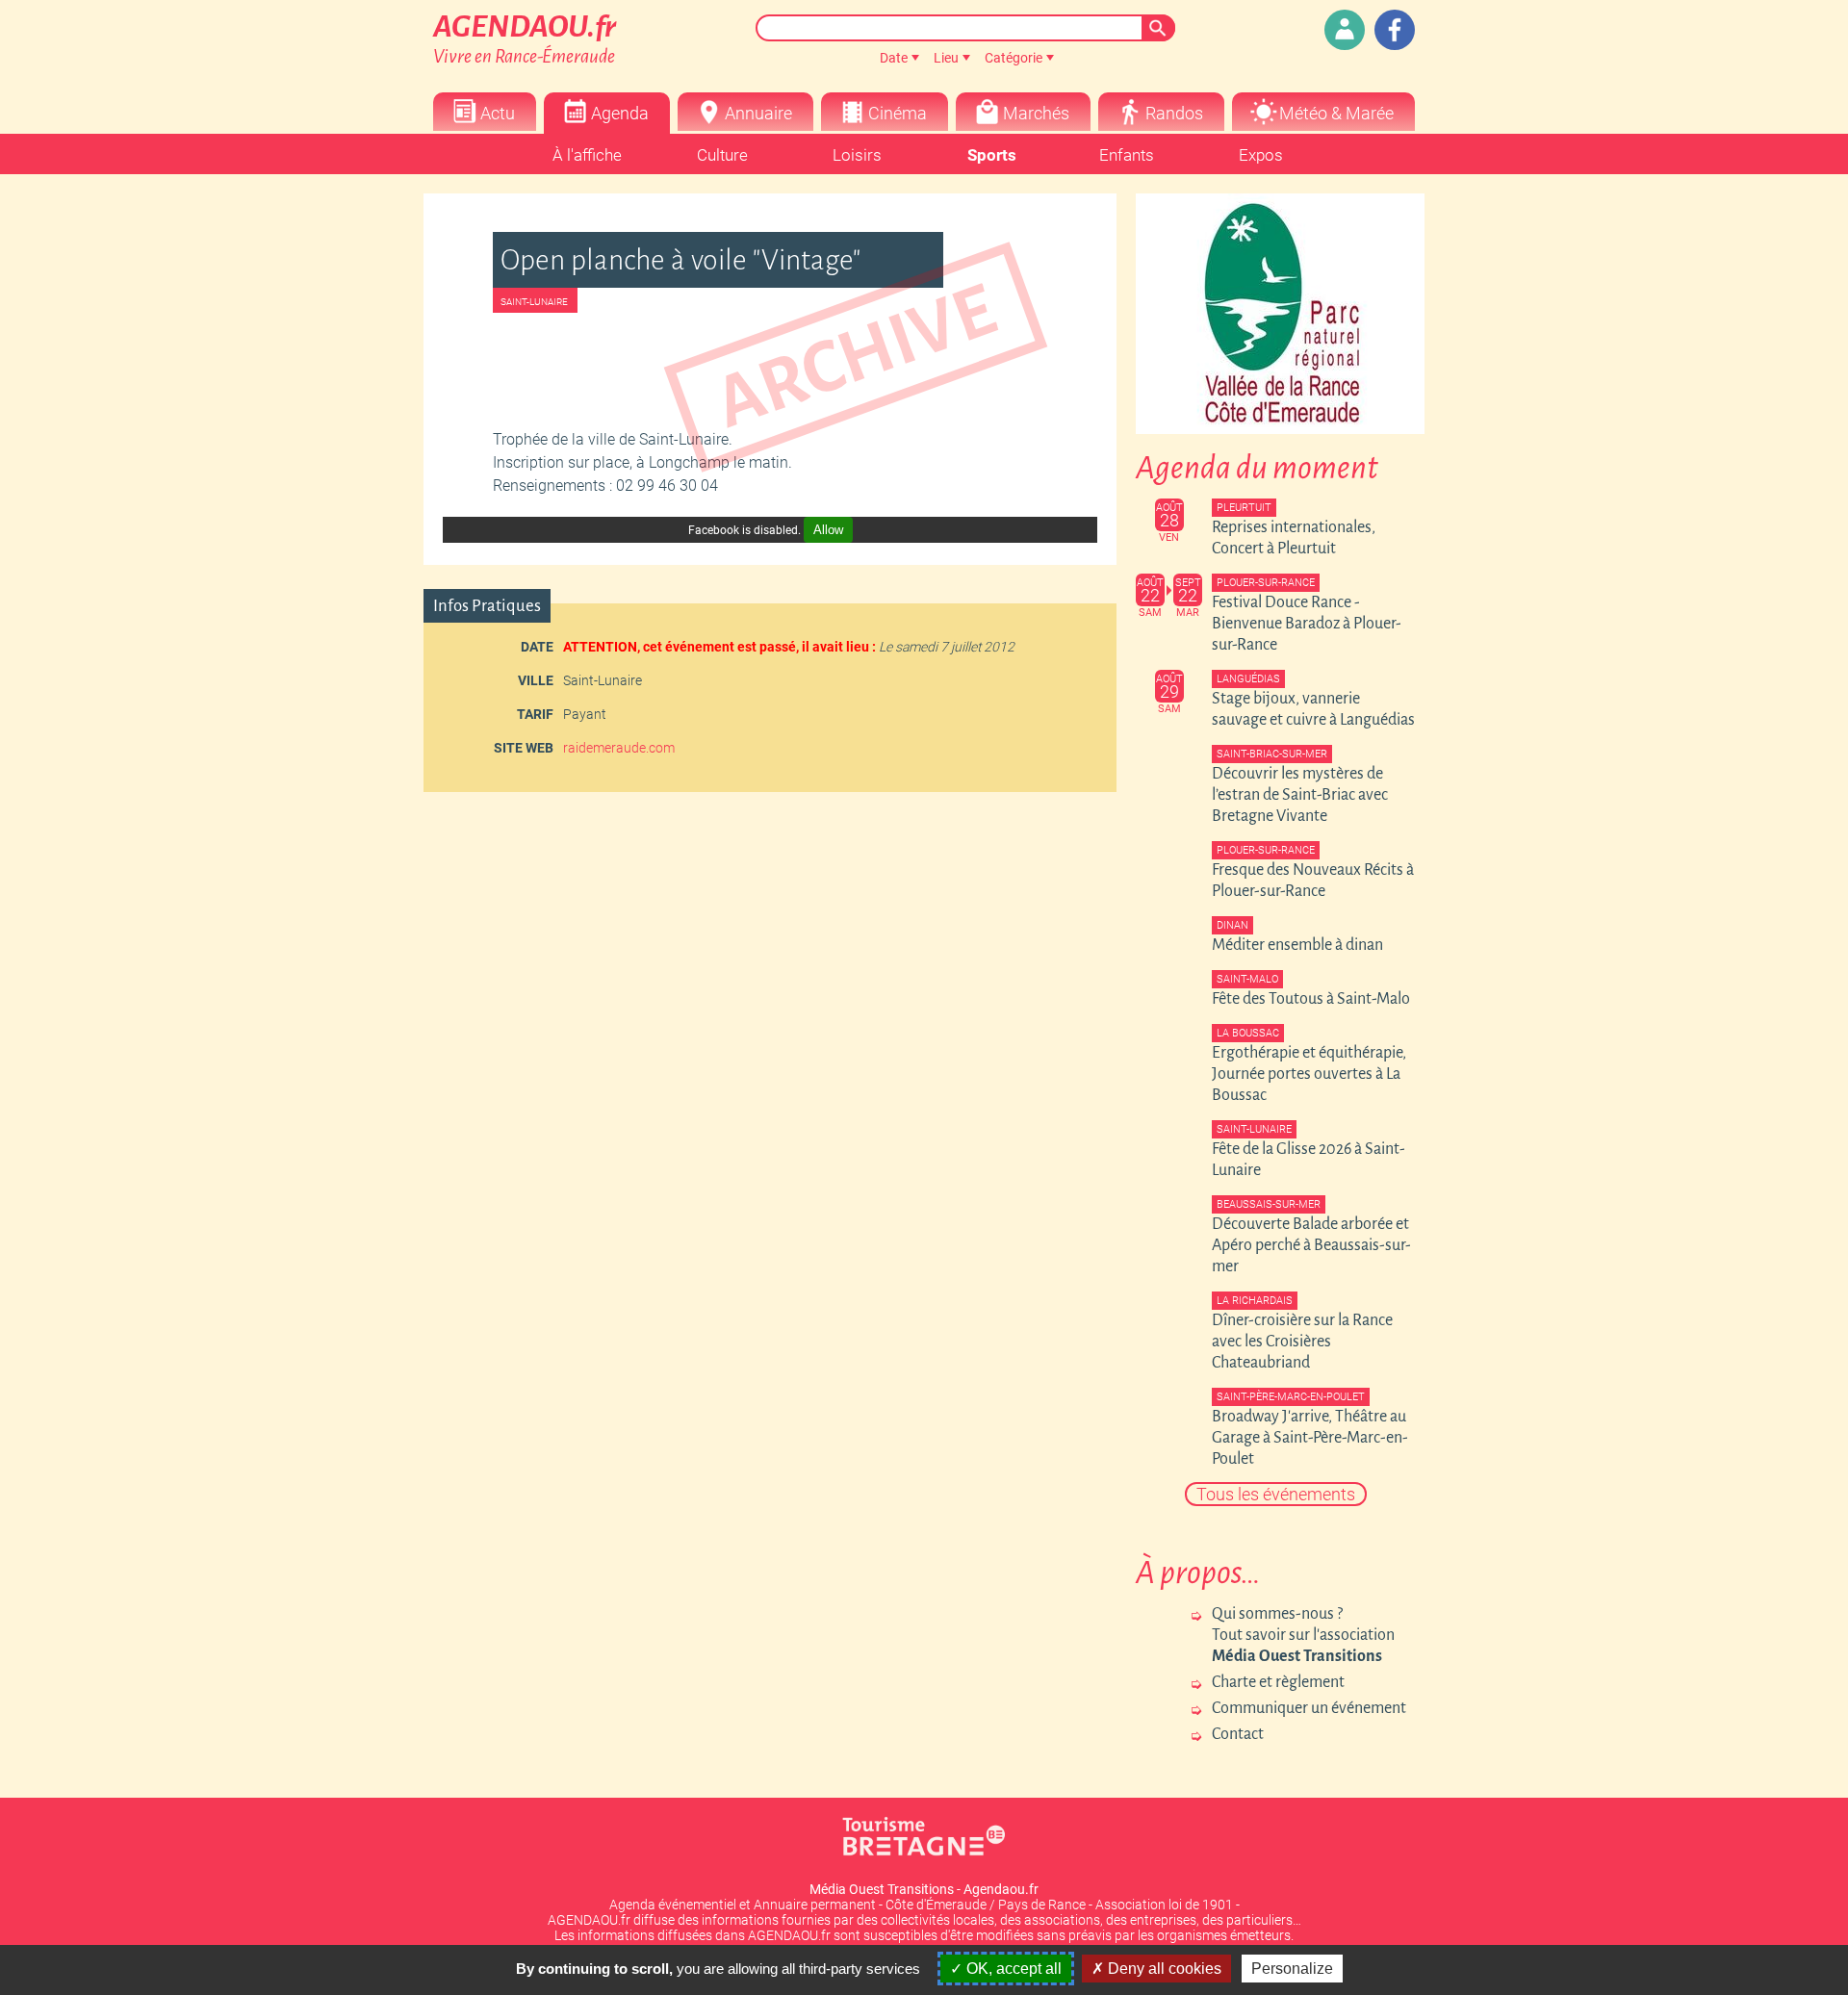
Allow (828, 530)
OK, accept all (1012, 1969)
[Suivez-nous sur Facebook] (1395, 30)
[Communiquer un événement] (1345, 30)
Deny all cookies (1163, 1969)
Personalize (1292, 1969)
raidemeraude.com (619, 748)
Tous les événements (1276, 1494)
